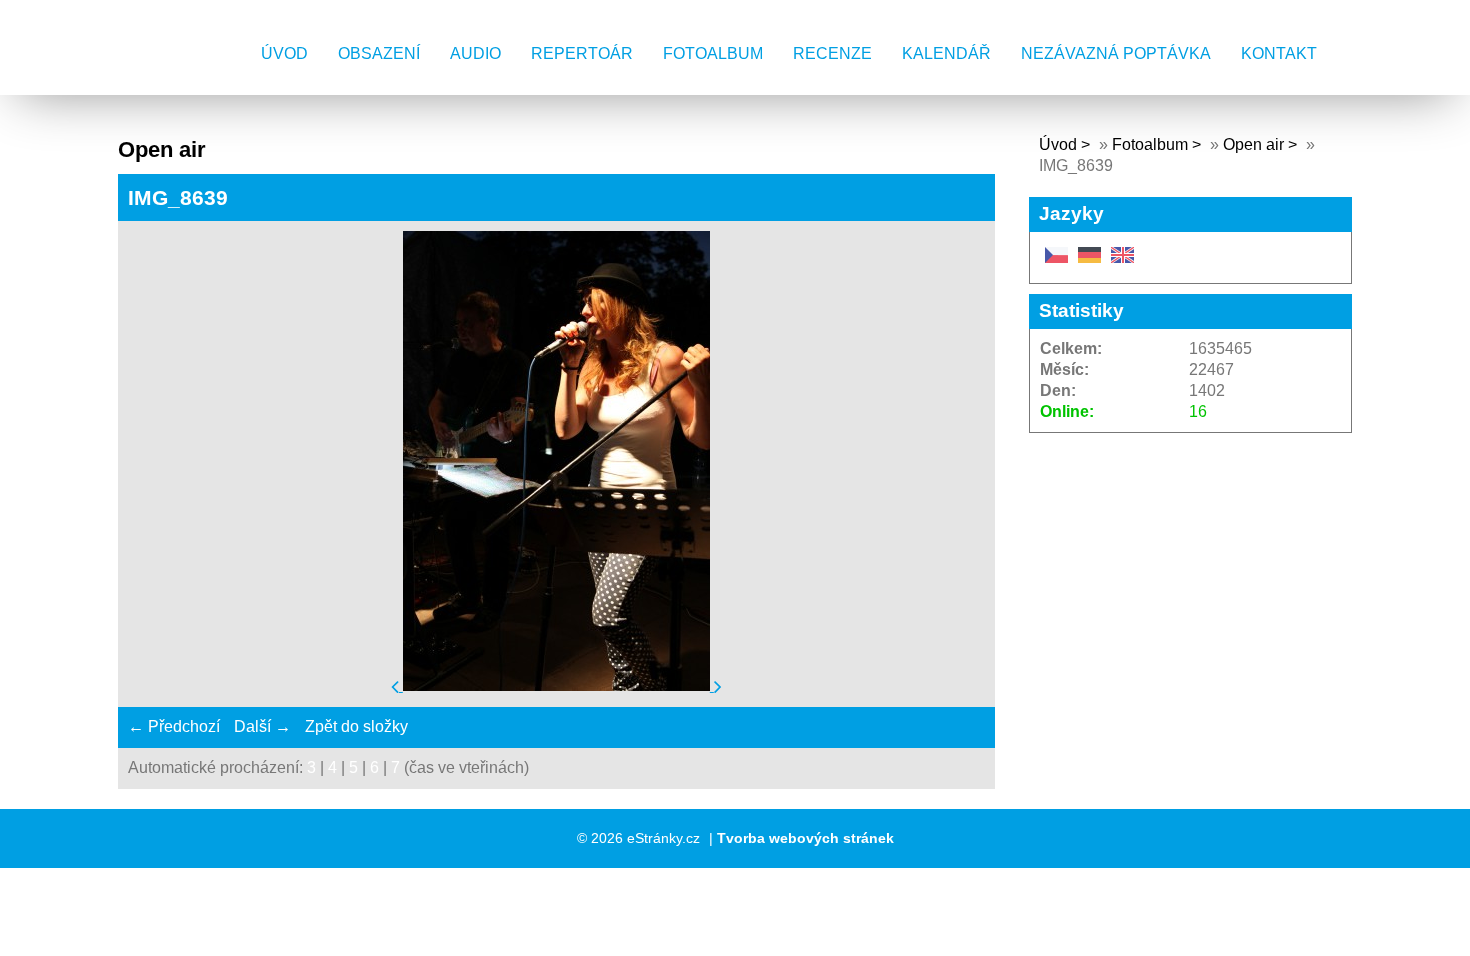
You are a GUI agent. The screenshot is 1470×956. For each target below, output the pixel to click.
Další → (262, 726)
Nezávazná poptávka (1116, 53)
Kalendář (946, 53)
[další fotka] (718, 685)
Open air (1255, 144)
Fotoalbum (713, 53)
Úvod (284, 53)
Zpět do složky (356, 726)
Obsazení (379, 53)
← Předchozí (174, 726)
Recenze (832, 53)
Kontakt (1279, 53)
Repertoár (582, 53)
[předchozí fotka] (397, 685)
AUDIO (475, 53)
